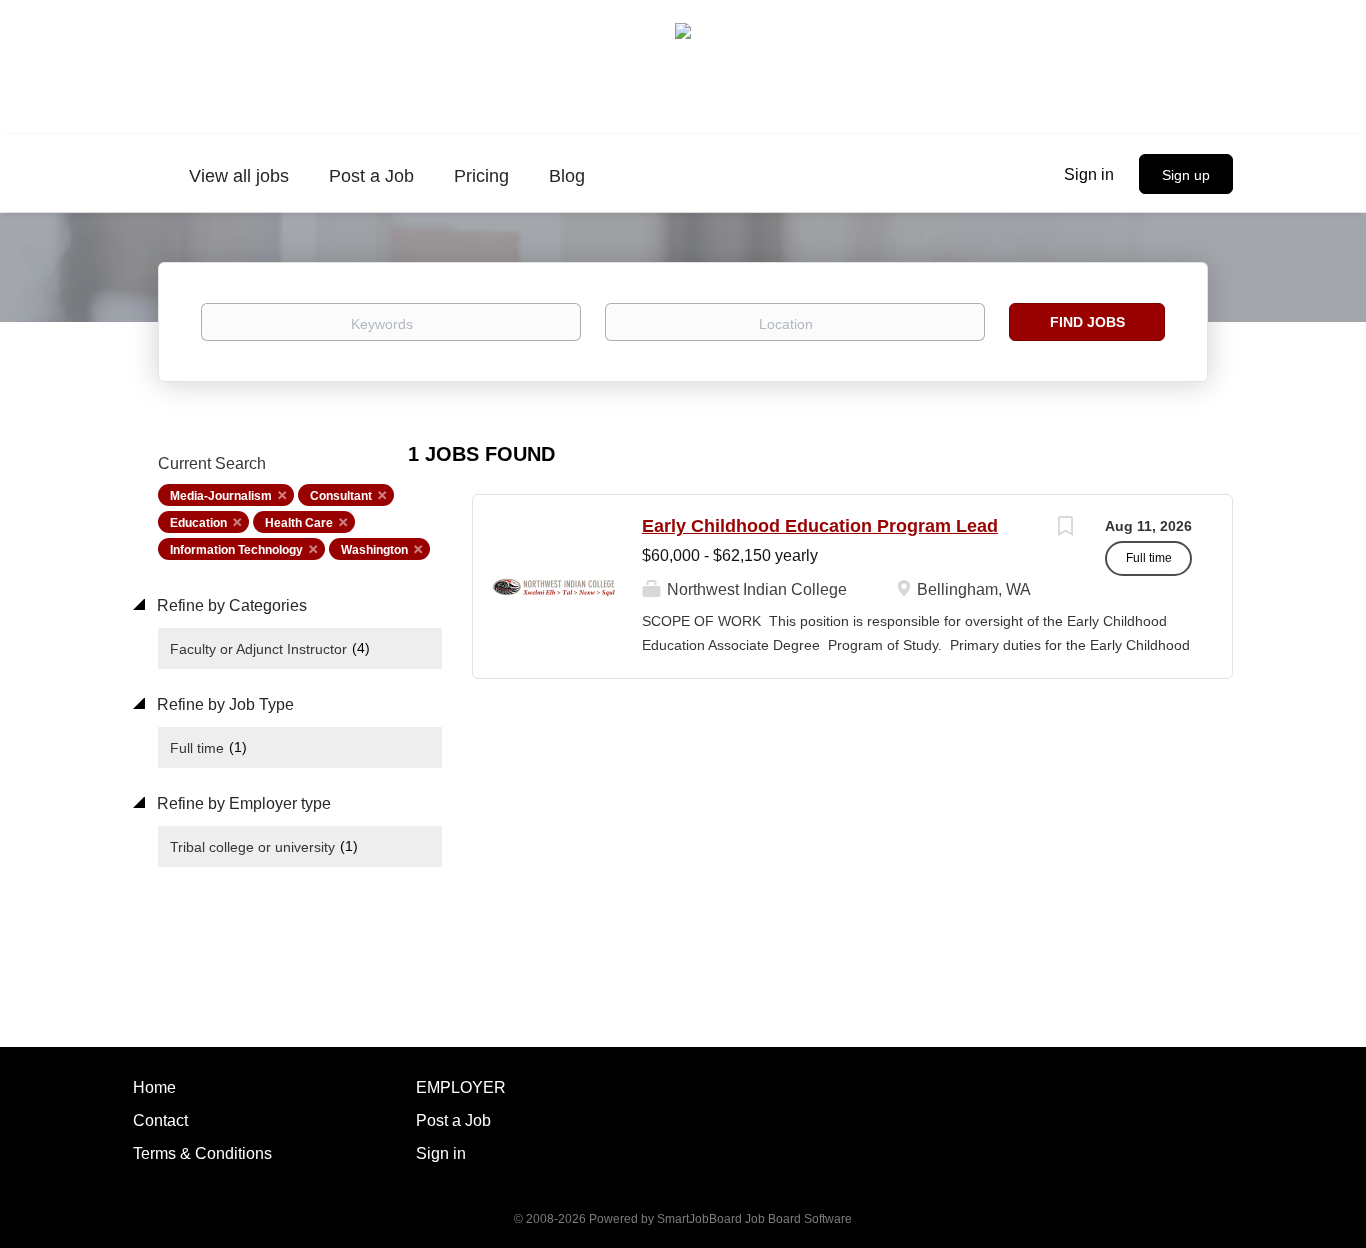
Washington (374, 550)
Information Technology (236, 550)
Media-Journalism (221, 496)
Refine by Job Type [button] (223, 704)
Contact (160, 1120)
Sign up (1186, 175)
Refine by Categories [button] (230, 605)
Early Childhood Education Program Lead (820, 526)
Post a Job (453, 1120)
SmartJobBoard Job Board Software (754, 1219)
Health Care (299, 523)
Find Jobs (1087, 322)
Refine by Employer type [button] (242, 803)
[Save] (1065, 528)
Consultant (341, 496)
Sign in (1089, 174)
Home (154, 1087)
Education (198, 523)
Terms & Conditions (202, 1153)
